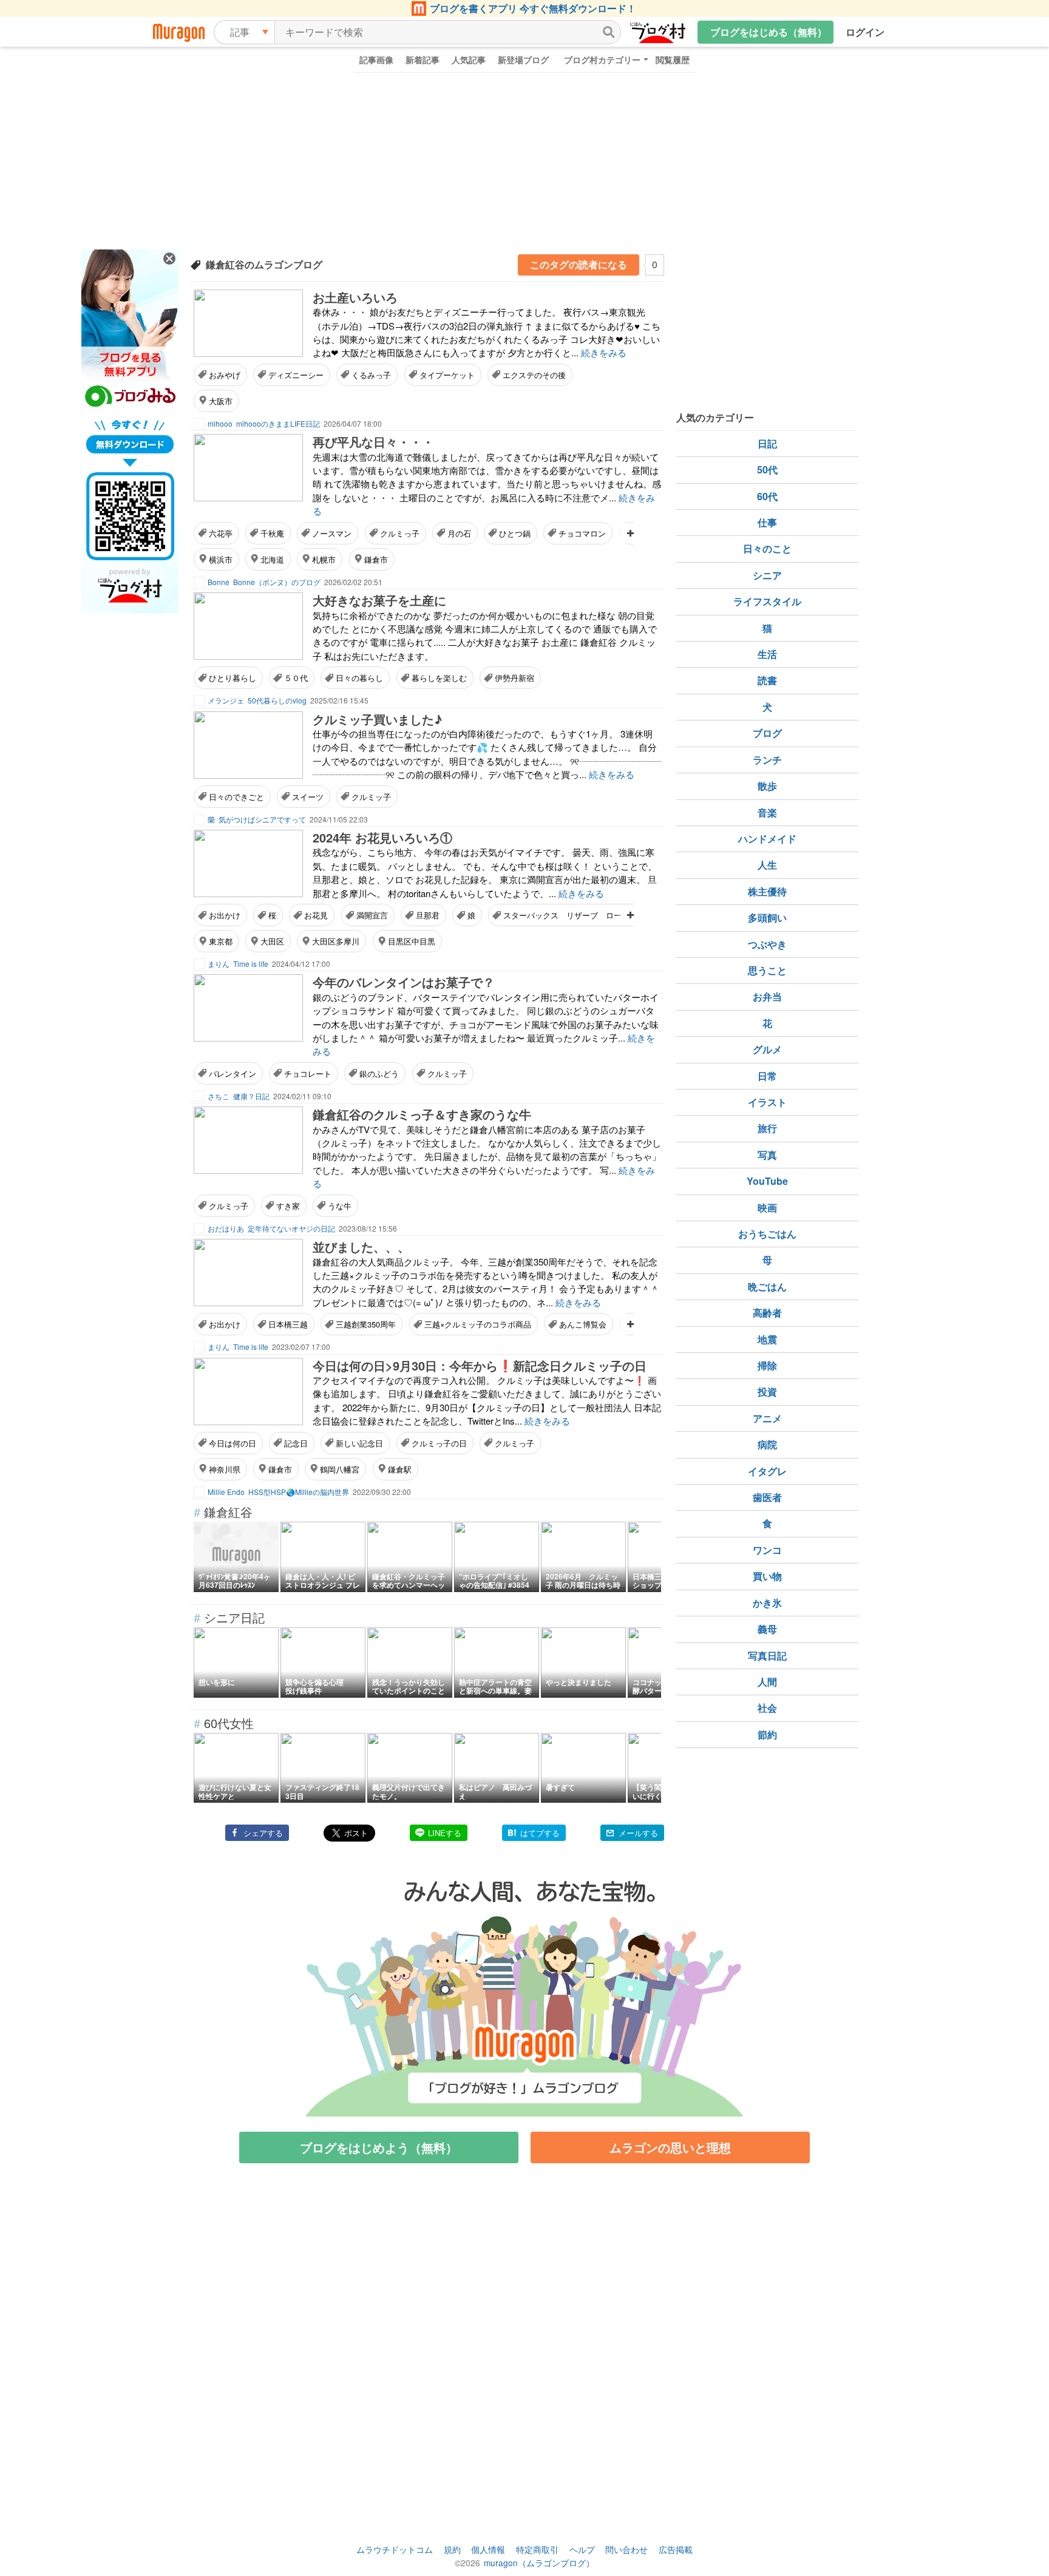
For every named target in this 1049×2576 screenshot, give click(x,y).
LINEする (445, 1833)
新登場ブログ (523, 59)
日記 (767, 443)
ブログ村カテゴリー (602, 59)
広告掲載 (676, 2549)
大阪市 (221, 401)
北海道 (272, 559)
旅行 (767, 1128)
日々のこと (767, 548)
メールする (638, 1833)
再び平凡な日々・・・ (373, 442)
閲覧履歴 (673, 59)
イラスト (767, 1102)
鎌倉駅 (400, 1469)
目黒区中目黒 (412, 941)
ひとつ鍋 (515, 533)
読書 (767, 680)
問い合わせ (626, 2549)
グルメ (767, 1049)
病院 (767, 1444)
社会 (767, 1708)
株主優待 (767, 891)
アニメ (767, 1418)
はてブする (540, 1833)
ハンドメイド (767, 839)
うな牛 (340, 1206)
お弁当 (767, 996)
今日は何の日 (233, 1443)
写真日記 (767, 1656)
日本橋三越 (288, 1324)
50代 (767, 469)
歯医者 (767, 1497)
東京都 (221, 941)
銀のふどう (379, 1073)
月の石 (459, 533)
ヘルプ (582, 2549)
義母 (767, 1629)
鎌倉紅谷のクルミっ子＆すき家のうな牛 (422, 1114)
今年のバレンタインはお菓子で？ (404, 982)
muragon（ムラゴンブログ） (539, 2563)
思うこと (767, 970)
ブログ (767, 733)
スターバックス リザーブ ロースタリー (578, 915)
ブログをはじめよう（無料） (379, 2147)
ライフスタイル (767, 601)
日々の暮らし (359, 678)
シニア (767, 575)
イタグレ (767, 1471)
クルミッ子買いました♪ (377, 719)
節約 (767, 1734)
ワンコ (767, 1550)
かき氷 (767, 1603)
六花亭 (221, 533)
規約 (452, 2549)
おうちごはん (767, 1234)
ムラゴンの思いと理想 (670, 2147)
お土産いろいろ (355, 297)
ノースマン (332, 533)
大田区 (272, 941)
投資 (767, 1391)
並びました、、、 (361, 1246)
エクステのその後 (534, 375)
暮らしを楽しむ (439, 678)
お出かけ (225, 915)
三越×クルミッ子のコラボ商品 (478, 1324)
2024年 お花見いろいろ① (382, 837)
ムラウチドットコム (395, 2549)
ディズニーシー (296, 375)
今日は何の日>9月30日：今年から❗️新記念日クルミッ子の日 (480, 1365)
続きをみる (604, 352)
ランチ (767, 760)
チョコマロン (582, 533)
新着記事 (423, 59)
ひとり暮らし (233, 678)
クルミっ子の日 (439, 1443)
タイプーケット (447, 375)
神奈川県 (225, 1469)
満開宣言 (372, 915)
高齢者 (767, 1313)
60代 (767, 496)
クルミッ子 (371, 797)
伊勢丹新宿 (514, 678)
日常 (767, 1076)
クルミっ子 (400, 533)
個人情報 (488, 2549)
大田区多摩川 (336, 941)
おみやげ (225, 375)
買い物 (767, 1576)
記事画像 (376, 59)
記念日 (296, 1443)
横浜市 (221, 559)
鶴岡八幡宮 (340, 1469)
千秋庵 (272, 533)
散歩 (767, 786)
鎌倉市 (376, 559)
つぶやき (767, 944)
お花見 (316, 915)
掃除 (767, 1365)
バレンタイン (233, 1073)
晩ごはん (767, 1286)
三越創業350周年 (366, 1324)
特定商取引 (537, 2549)
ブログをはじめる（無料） (769, 32)
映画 (767, 1208)
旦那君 (428, 915)
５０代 (296, 678)
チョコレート (308, 1073)
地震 (767, 1339)
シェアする (263, 1833)
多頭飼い (767, 917)
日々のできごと (236, 797)
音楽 (767, 812)
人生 (767, 865)
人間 (767, 1682)
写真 (767, 1155)
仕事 (767, 522)
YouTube (767, 1181)
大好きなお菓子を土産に (379, 600)
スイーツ (308, 797)
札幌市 (324, 559)
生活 (767, 654)
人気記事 (469, 59)
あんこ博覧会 (583, 1324)
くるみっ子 (371, 375)
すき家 (288, 1206)
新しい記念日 (359, 1443)
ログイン (865, 32)
